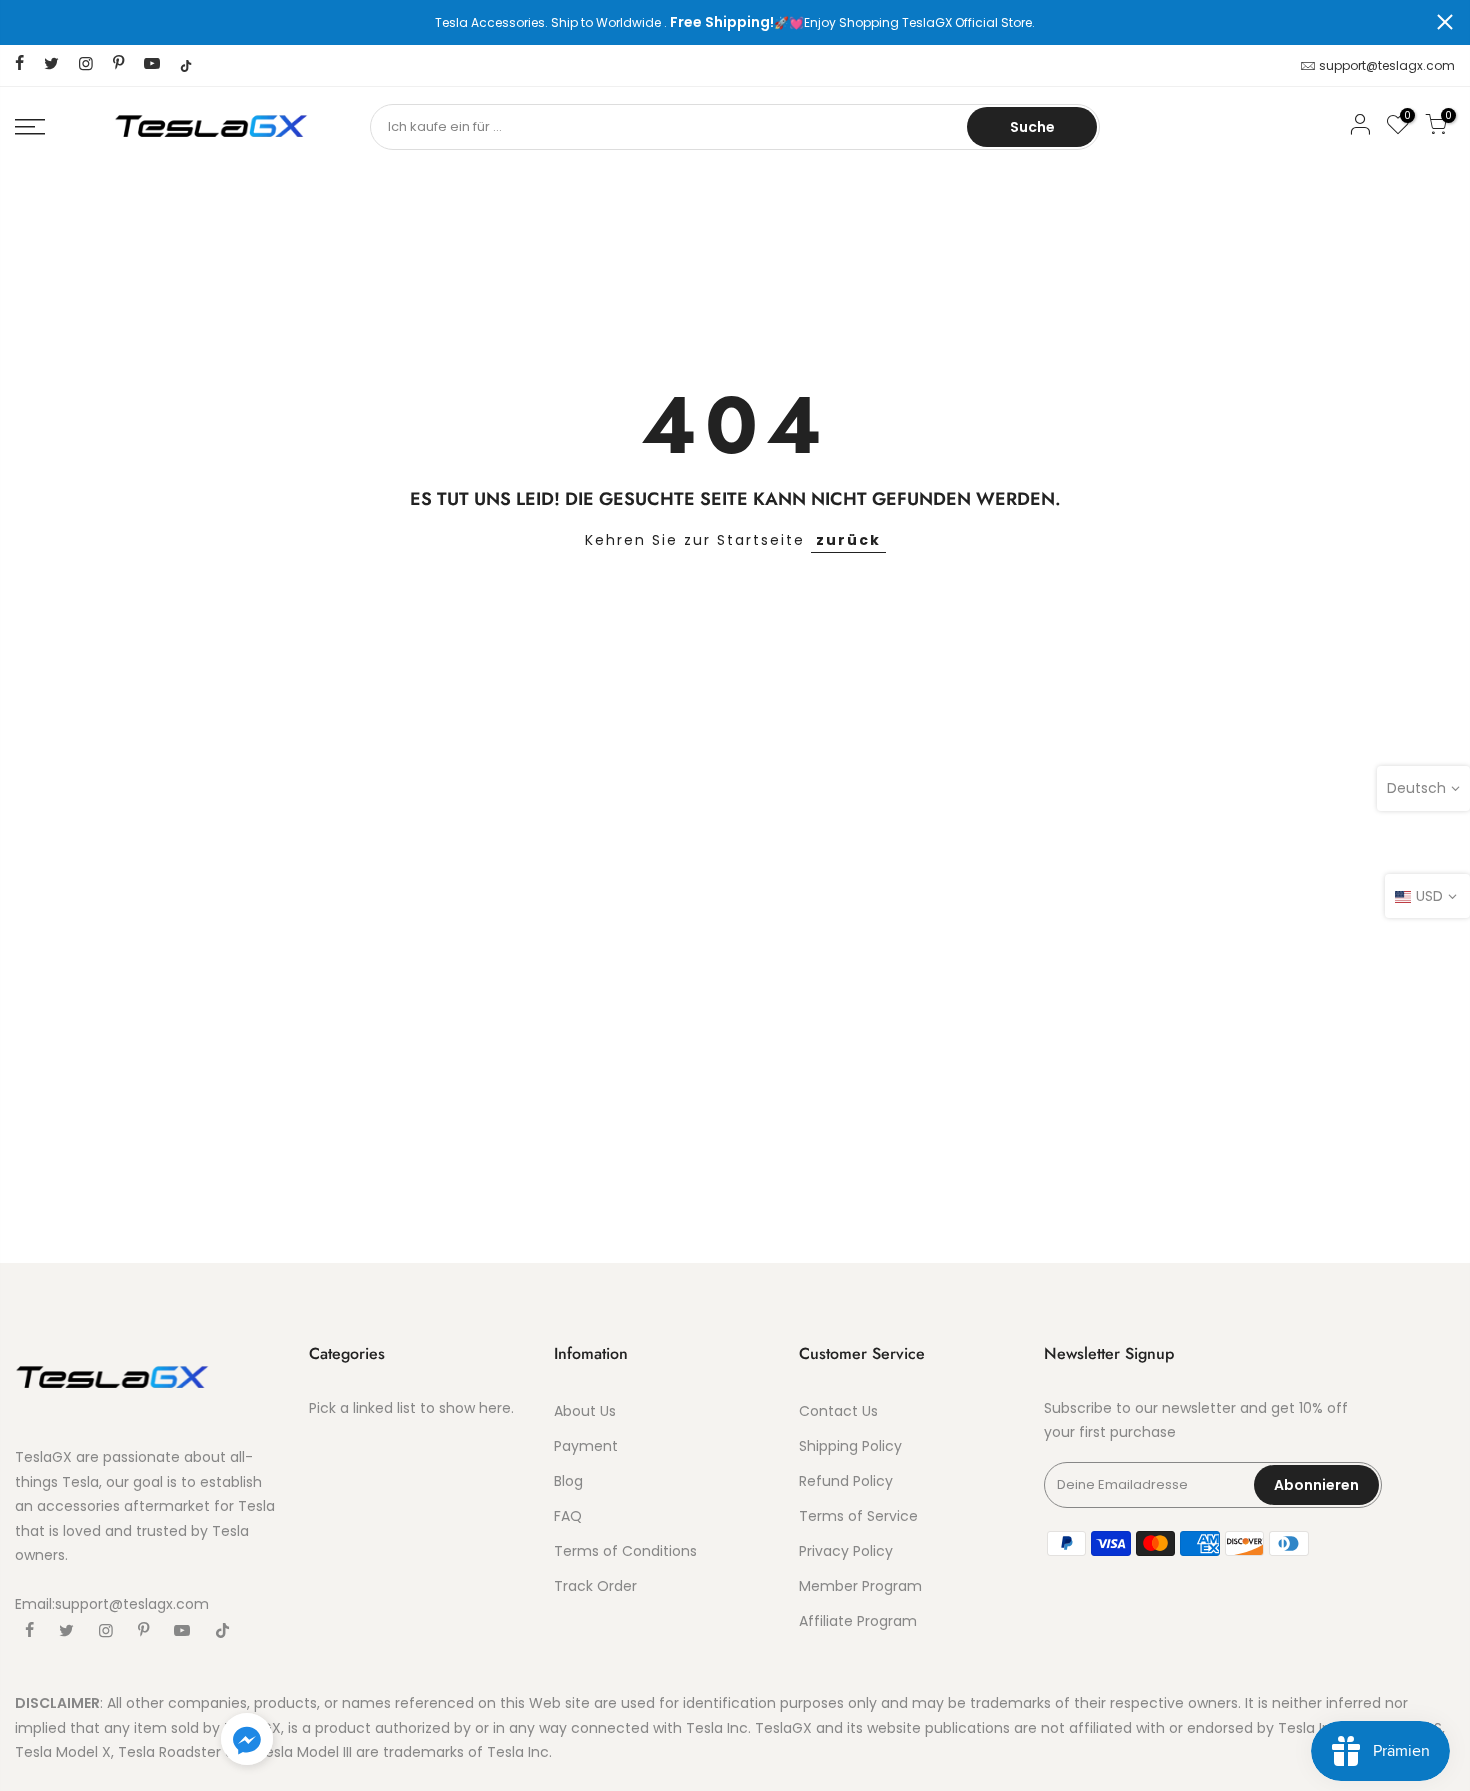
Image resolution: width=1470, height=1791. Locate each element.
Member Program (860, 1586)
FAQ (568, 1516)
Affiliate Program (858, 1621)
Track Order (595, 1586)
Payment (586, 1446)
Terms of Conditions (625, 1551)
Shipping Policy (850, 1446)
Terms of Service (858, 1516)
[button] (247, 1743)
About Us (585, 1411)
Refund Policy (846, 1481)
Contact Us (838, 1411)
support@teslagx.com (1387, 65)
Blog (568, 1481)
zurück (848, 540)
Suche (1032, 127)
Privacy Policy (846, 1551)
